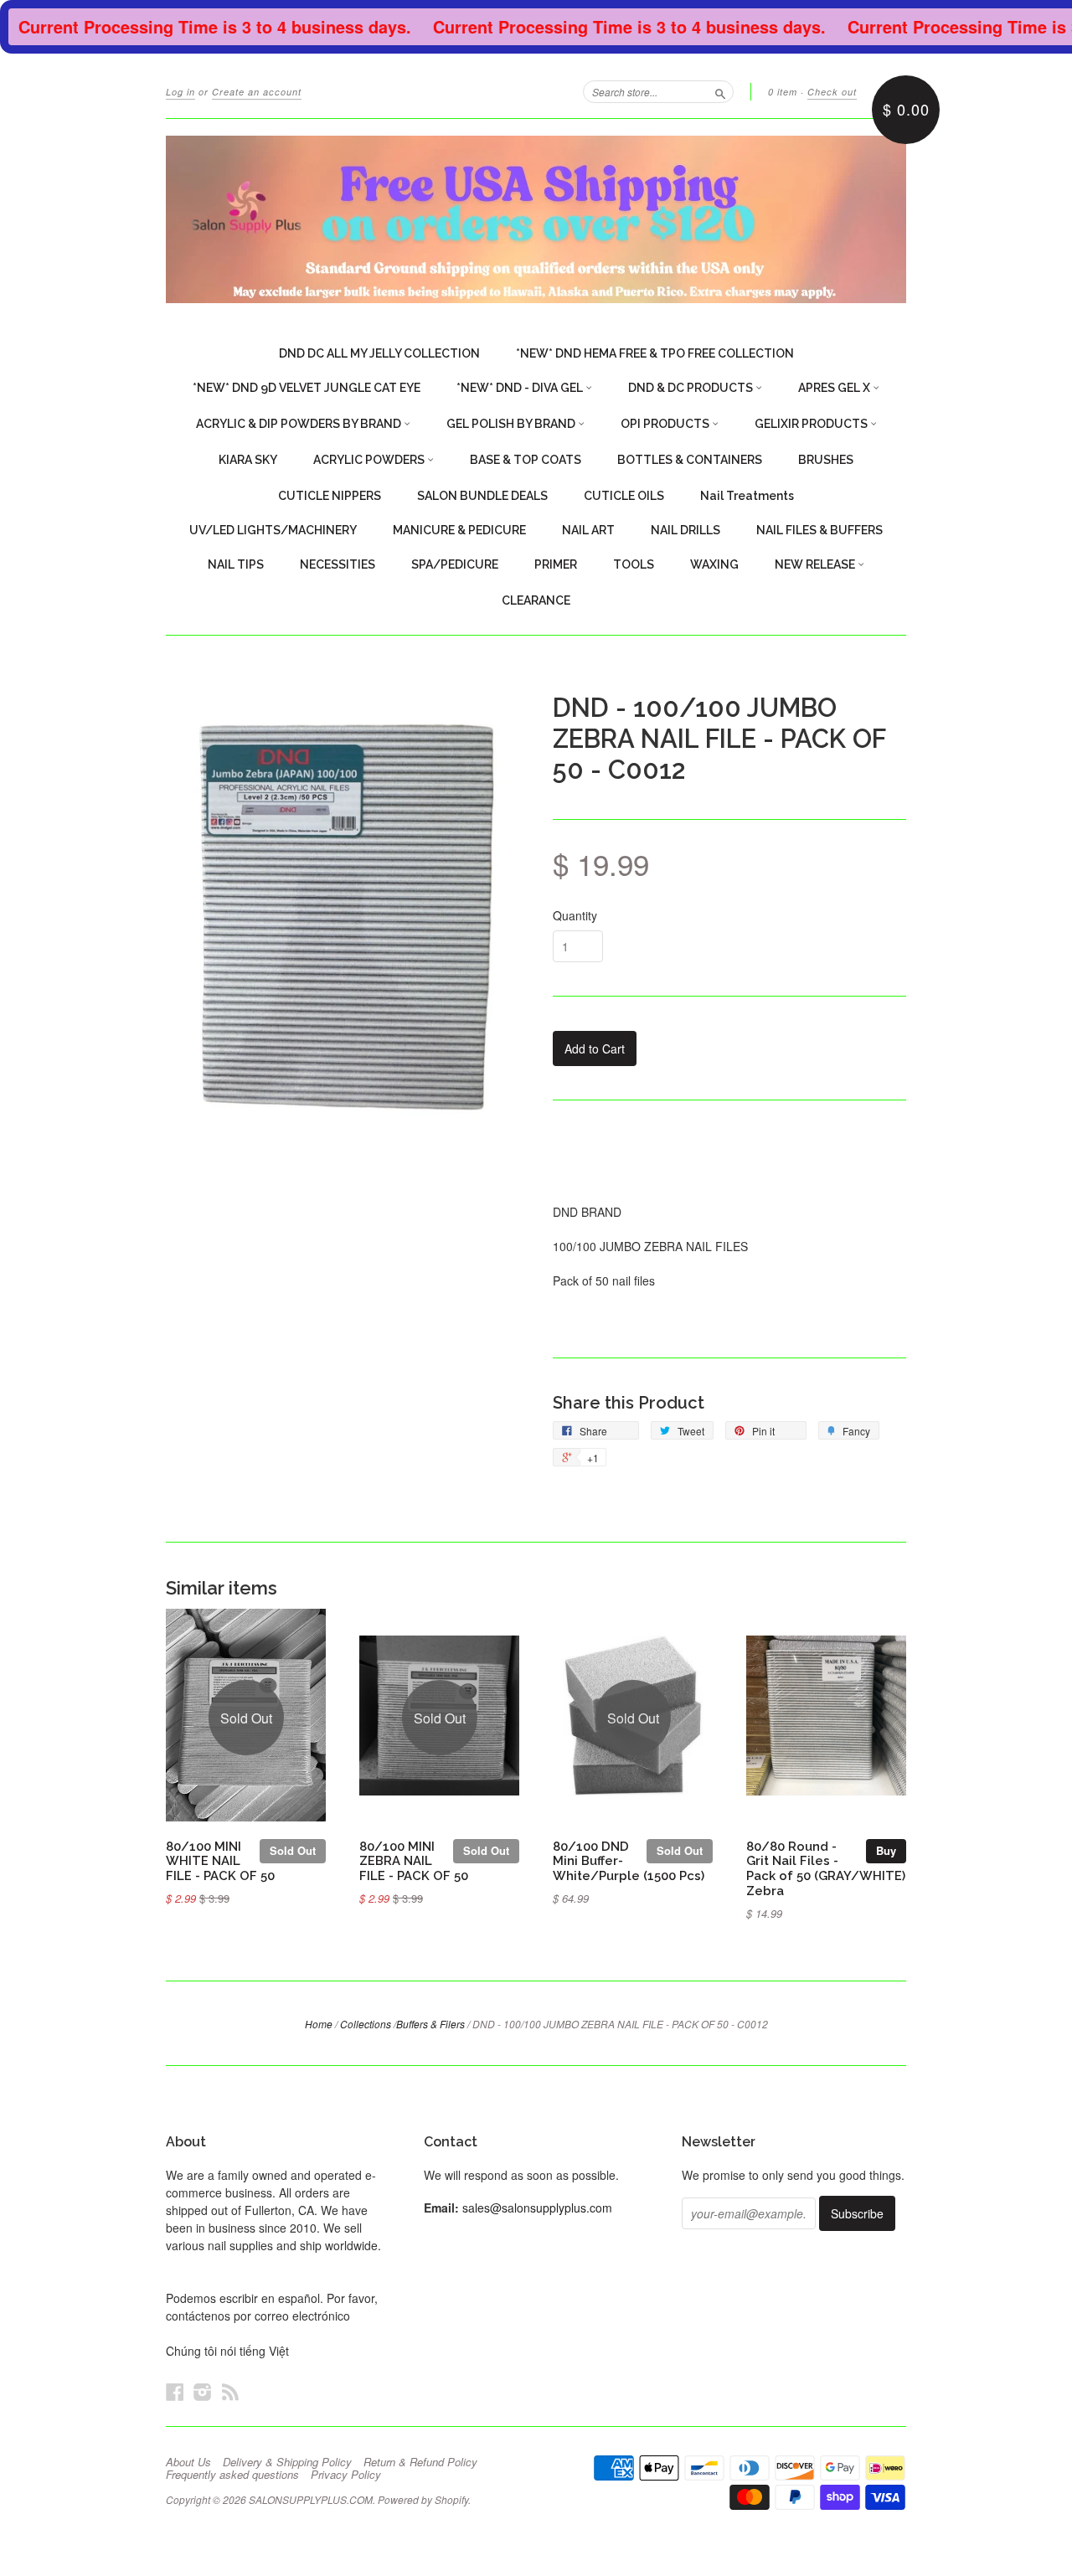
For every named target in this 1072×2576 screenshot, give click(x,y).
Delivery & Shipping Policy (287, 2462)
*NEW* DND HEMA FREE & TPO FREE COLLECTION (655, 353)
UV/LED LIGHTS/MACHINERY (273, 530)
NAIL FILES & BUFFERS (819, 530)
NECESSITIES (338, 564)
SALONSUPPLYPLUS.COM (311, 2499)
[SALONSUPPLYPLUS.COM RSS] (230, 2391)
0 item (783, 92)
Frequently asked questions (232, 2475)
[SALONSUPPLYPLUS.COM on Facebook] (175, 2391)
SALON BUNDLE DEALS (482, 496)
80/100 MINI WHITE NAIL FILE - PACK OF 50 (220, 1861)
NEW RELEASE (816, 564)
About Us (188, 2462)
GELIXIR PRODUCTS (812, 424)
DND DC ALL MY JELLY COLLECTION (379, 353)
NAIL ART (588, 530)
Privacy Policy (346, 2475)
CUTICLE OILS (624, 496)
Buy (886, 1850)
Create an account (257, 92)
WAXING (714, 564)
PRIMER (556, 564)
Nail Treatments (747, 496)
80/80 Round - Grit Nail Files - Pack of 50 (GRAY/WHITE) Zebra (826, 1868)
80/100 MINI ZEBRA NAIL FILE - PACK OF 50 (414, 1861)
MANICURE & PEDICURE (459, 530)
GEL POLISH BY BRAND (512, 424)
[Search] (720, 91)
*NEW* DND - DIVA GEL (521, 388)
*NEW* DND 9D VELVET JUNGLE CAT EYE (307, 388)
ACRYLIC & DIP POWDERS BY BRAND (300, 424)
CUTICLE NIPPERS (330, 496)
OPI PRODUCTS (666, 424)
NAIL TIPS (236, 564)
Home (319, 2024)
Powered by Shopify (423, 2499)
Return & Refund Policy (420, 2462)
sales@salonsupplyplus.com (537, 2208)
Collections (366, 2024)
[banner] (536, 219)
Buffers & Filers (430, 2024)
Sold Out (293, 1850)
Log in (180, 92)
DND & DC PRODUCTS (692, 388)
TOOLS (634, 564)
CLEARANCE (536, 600)
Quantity (575, 915)
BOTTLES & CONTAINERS (690, 460)
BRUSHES (826, 460)
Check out (832, 92)
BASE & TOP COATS (526, 460)
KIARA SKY (248, 460)
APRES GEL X (835, 388)
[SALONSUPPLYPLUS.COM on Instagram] (203, 2391)
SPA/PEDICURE (455, 564)
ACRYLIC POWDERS (370, 460)
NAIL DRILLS (685, 530)
